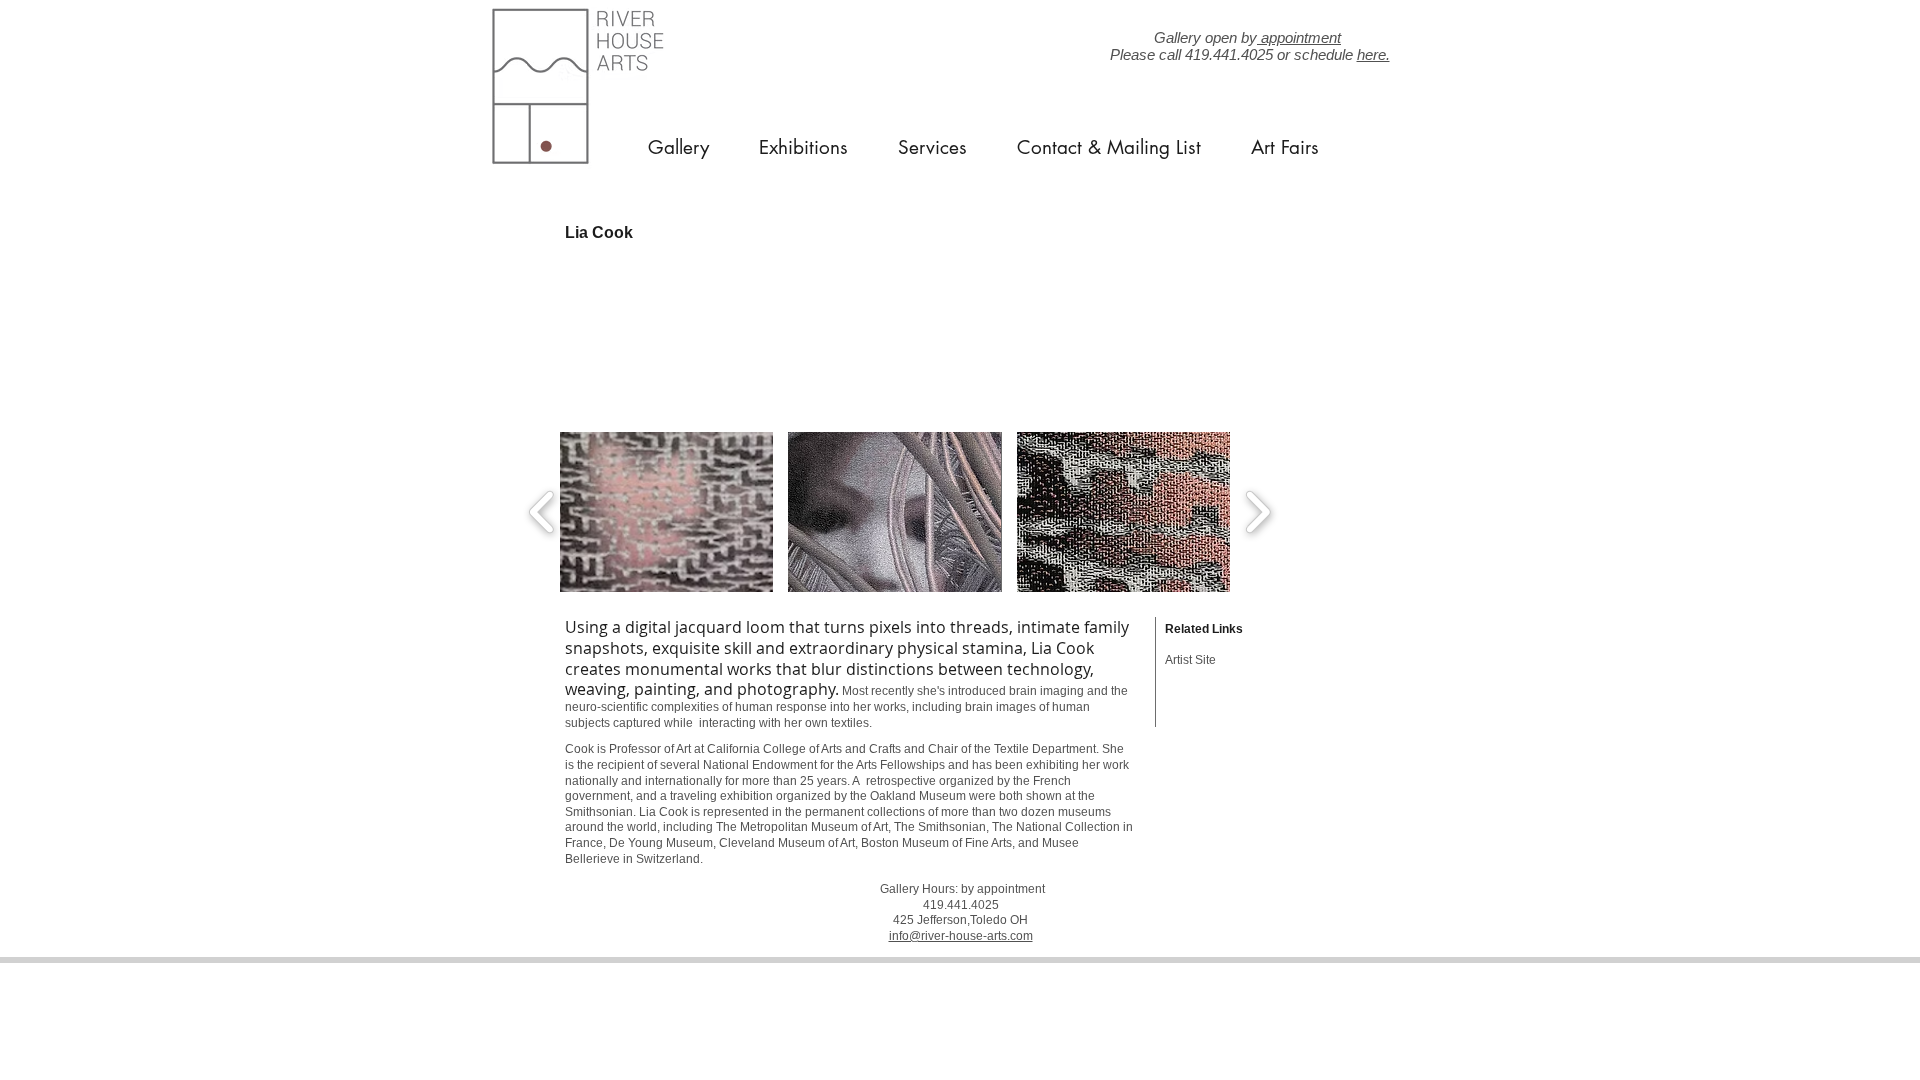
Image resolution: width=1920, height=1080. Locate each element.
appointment (1299, 37)
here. (1373, 54)
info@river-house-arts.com (961, 936)
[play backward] (542, 512)
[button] (666, 512)
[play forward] (1257, 512)
